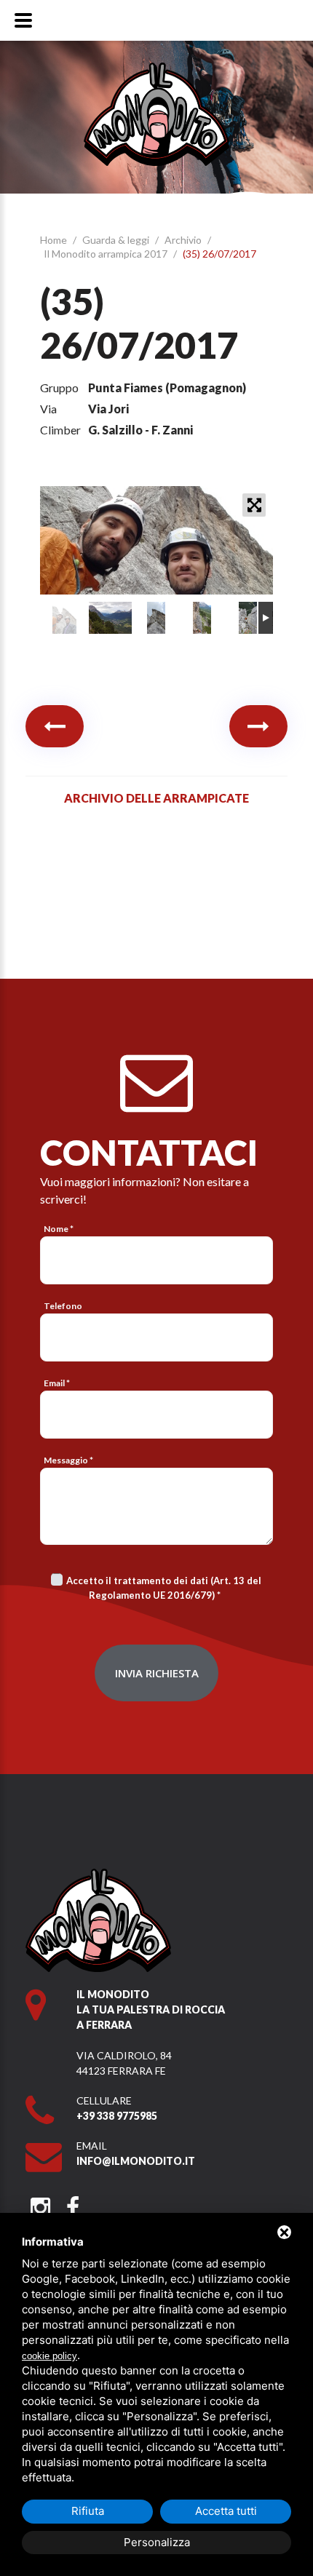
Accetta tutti (226, 2511)
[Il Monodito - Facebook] (72, 2203)
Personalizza (157, 2542)
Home (55, 240)
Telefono (63, 1306)
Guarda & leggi (117, 240)
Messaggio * (68, 1460)
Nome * (59, 1229)
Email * (57, 1383)
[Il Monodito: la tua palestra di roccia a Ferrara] (156, 69)
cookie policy (49, 2356)
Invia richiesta (157, 1673)
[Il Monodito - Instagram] (40, 2203)
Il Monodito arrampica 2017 (107, 254)
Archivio (184, 240)
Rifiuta (88, 2511)
